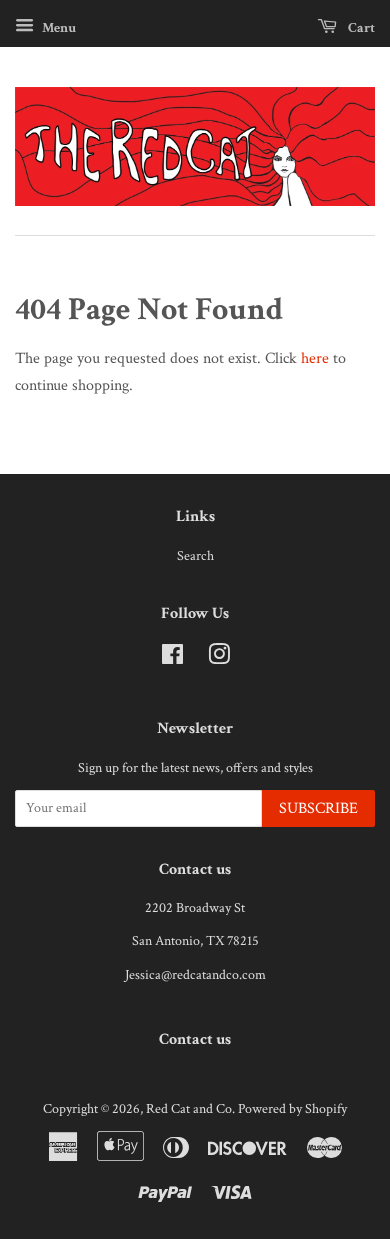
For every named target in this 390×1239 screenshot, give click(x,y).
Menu (57, 28)
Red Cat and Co (189, 1109)
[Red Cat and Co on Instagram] (219, 659)
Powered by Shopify (292, 1109)
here (315, 358)
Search (195, 556)
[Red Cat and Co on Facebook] (172, 659)
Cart (360, 28)
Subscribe (318, 808)
